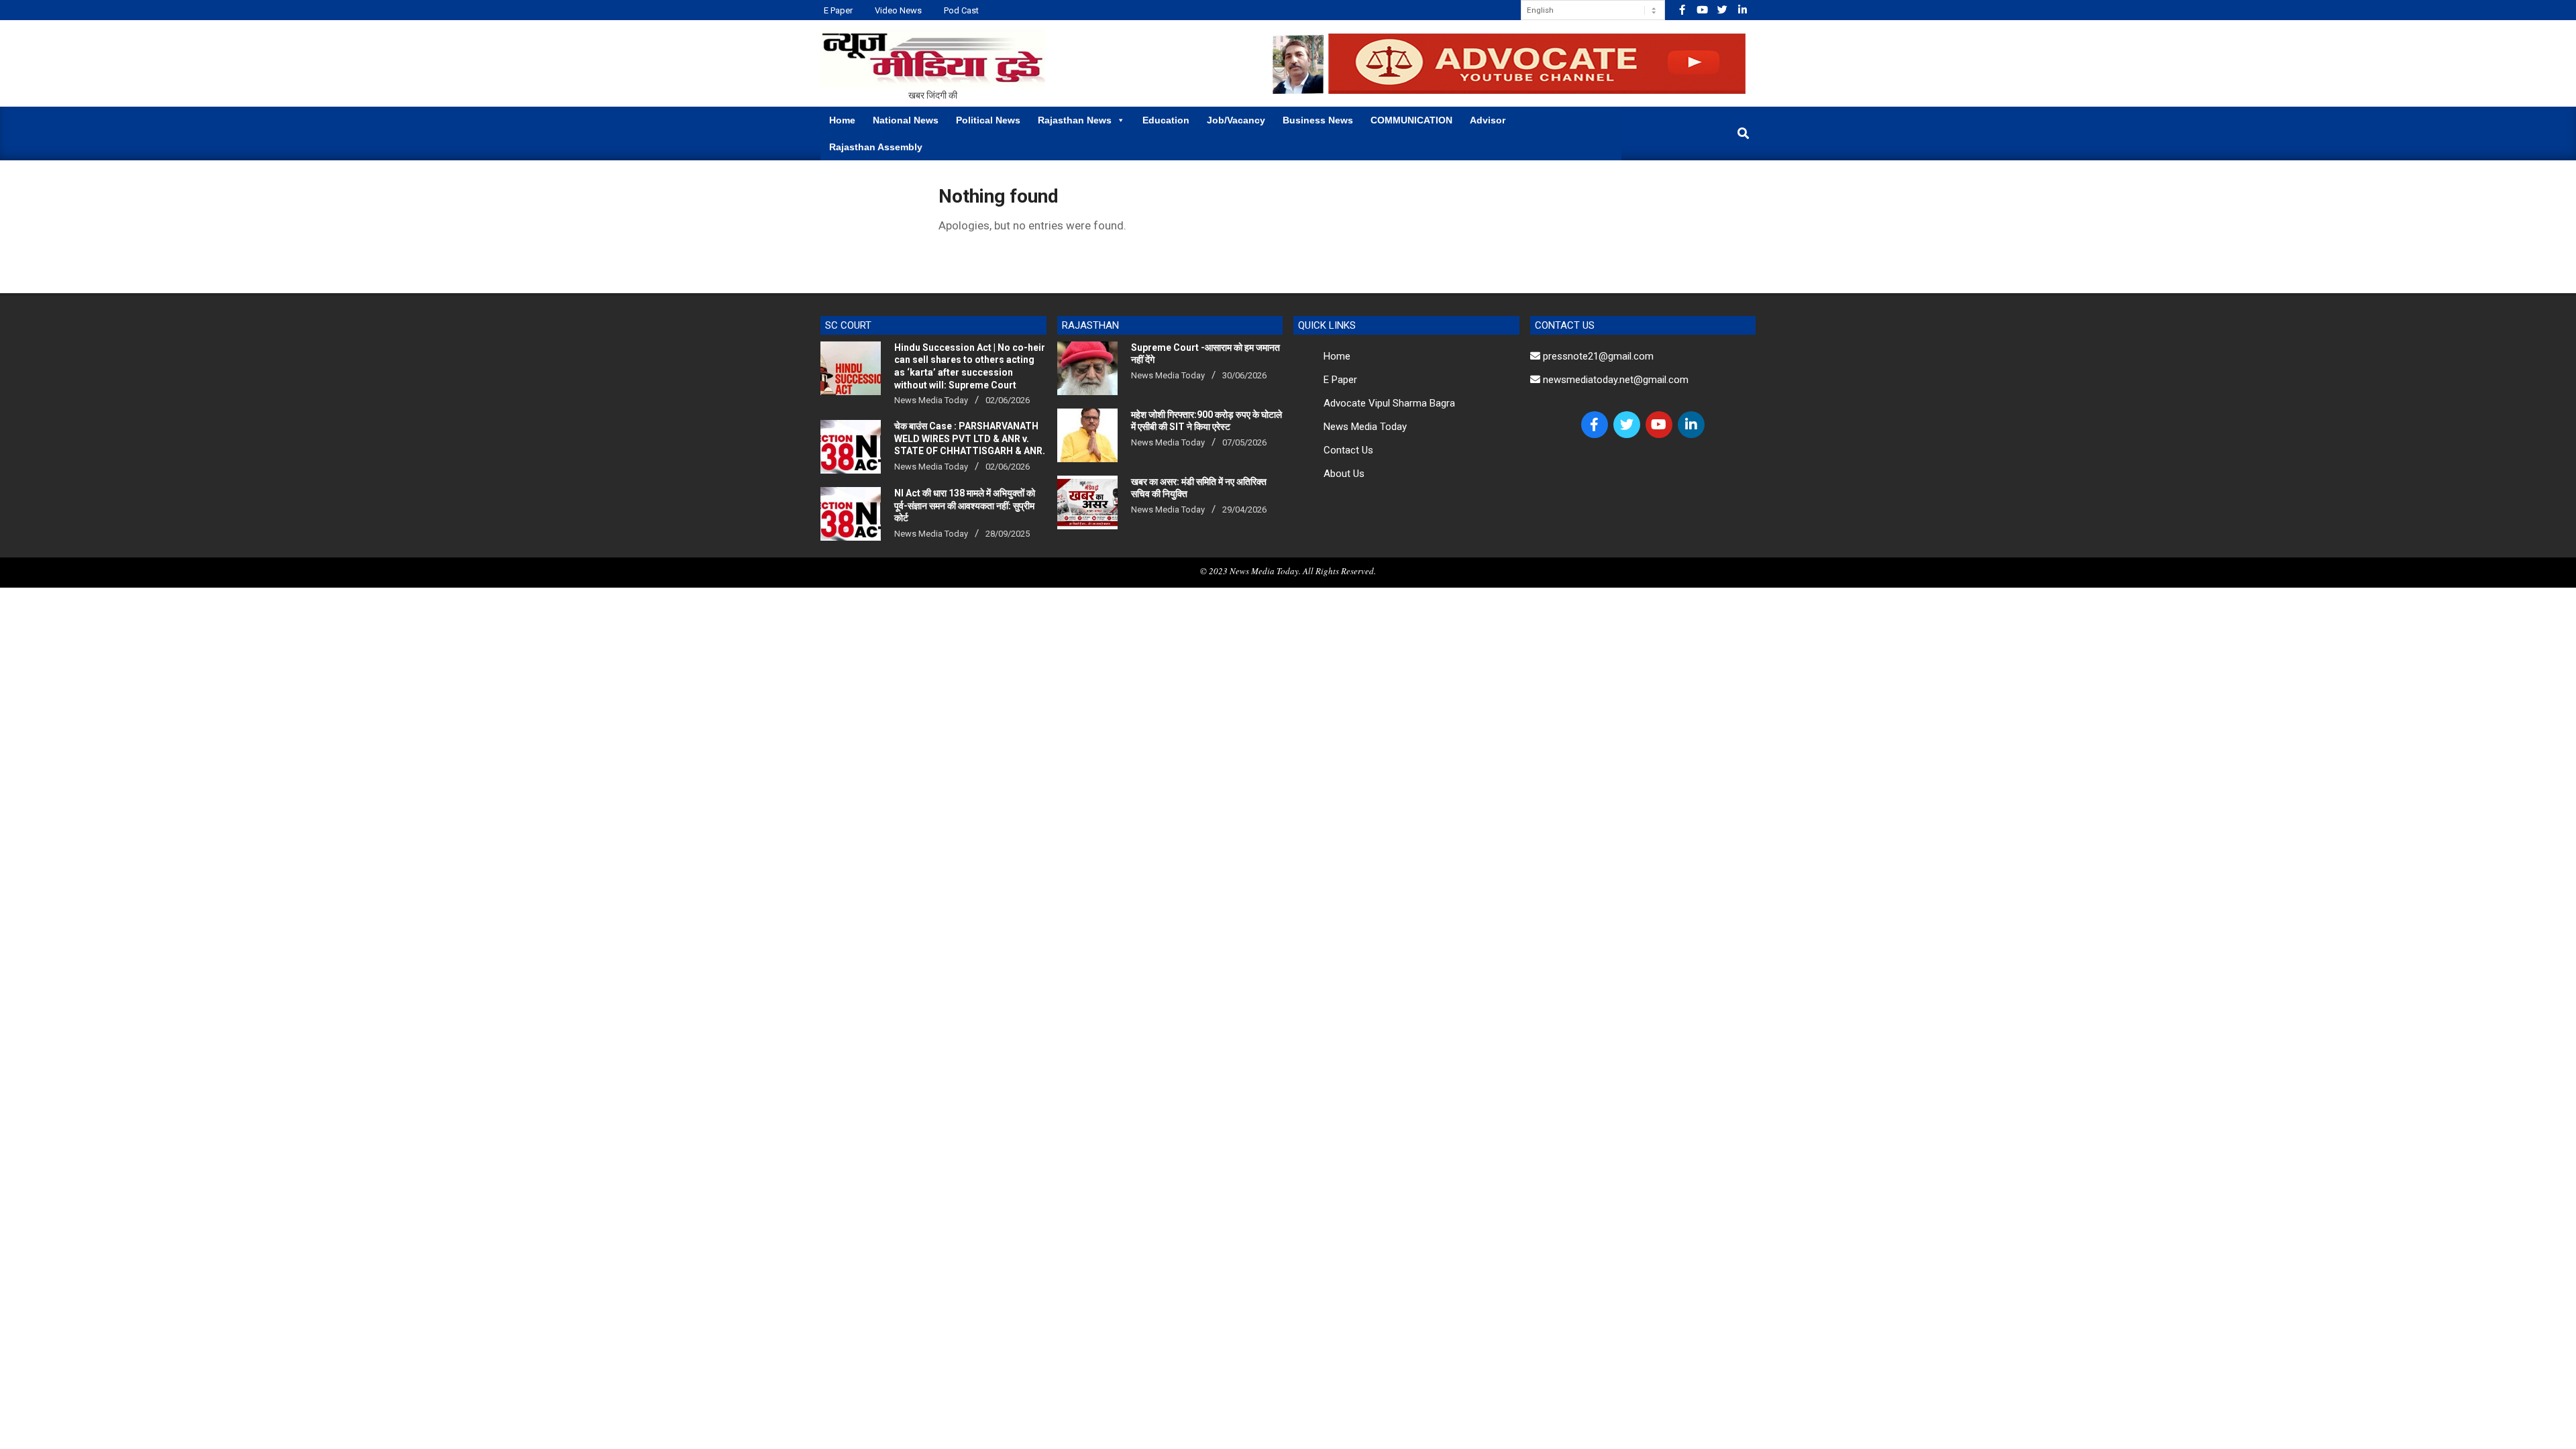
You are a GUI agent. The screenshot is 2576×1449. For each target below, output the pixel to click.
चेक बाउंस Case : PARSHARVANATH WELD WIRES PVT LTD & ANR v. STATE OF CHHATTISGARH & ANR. (970, 438)
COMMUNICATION (1411, 120)
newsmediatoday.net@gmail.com (1614, 380)
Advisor (1488, 120)
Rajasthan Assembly (876, 147)
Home (842, 120)
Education (1166, 120)
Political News (988, 120)
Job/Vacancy (1236, 120)
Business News (1318, 120)
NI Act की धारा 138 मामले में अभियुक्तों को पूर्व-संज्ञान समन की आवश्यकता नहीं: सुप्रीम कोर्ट (965, 505)
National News (906, 120)
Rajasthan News (1075, 120)
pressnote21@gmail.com (1597, 356)
